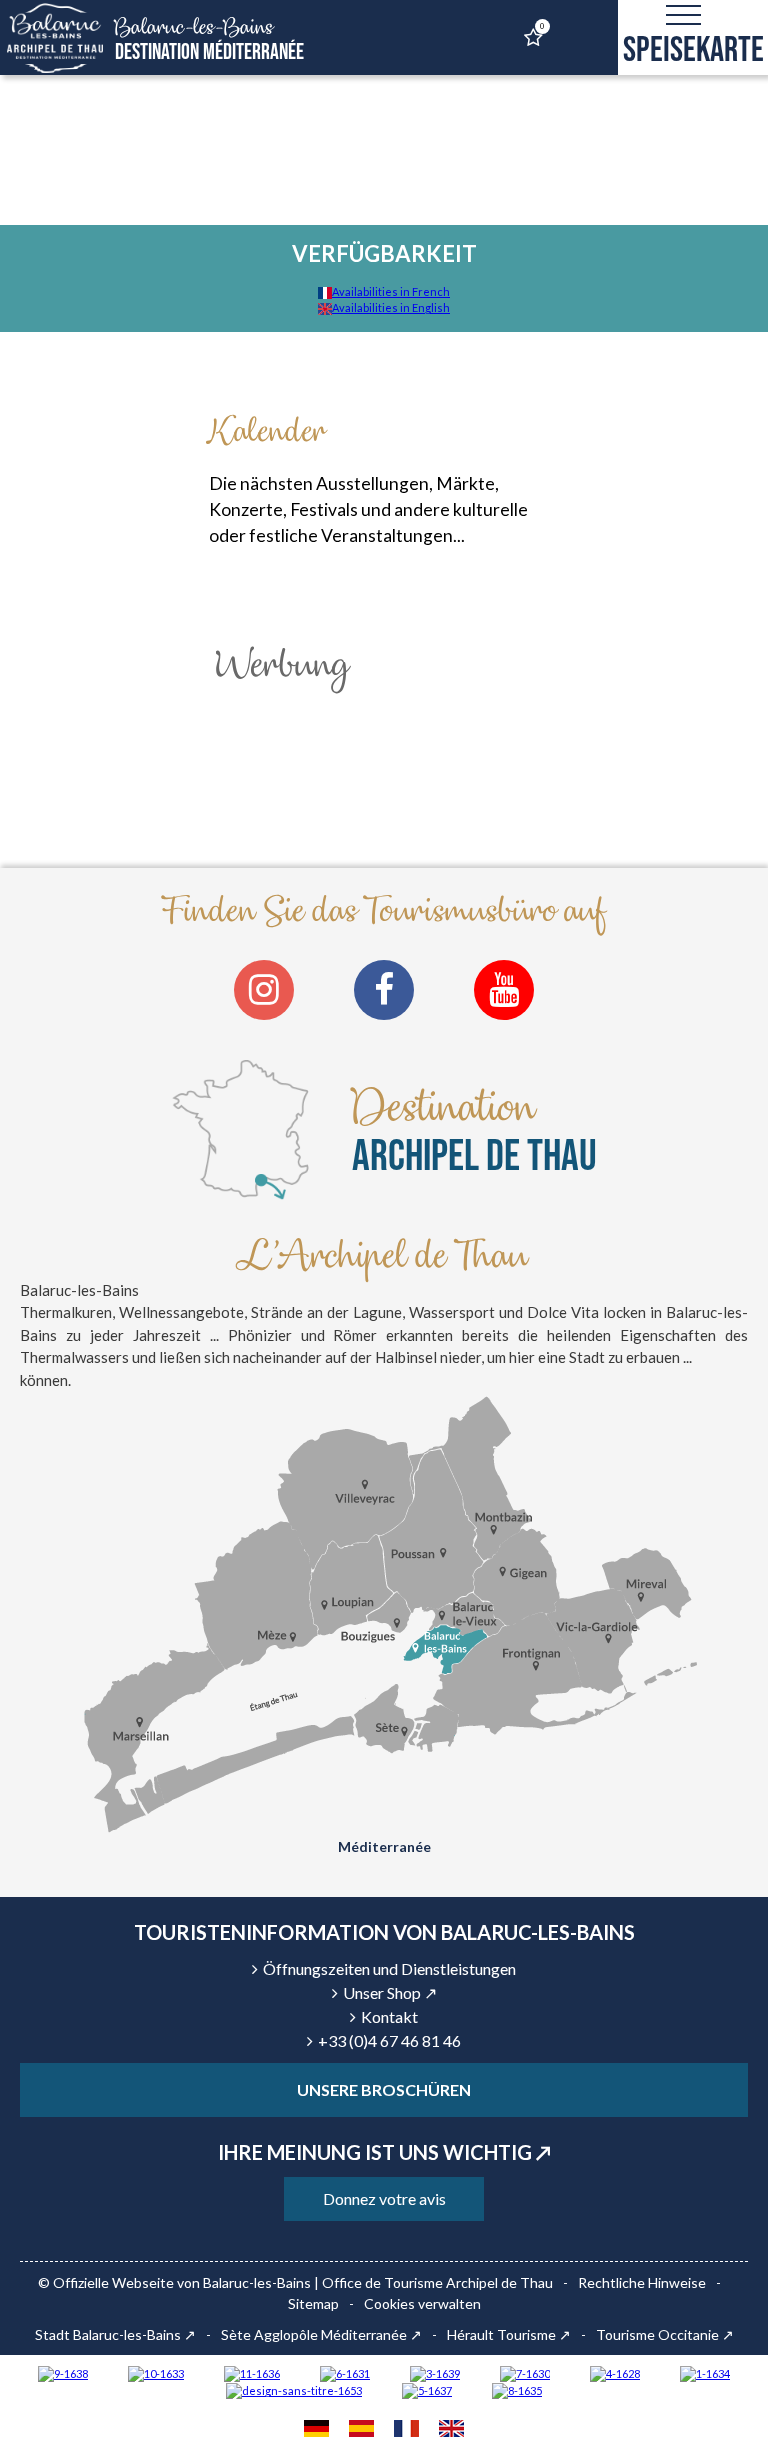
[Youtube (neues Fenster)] (504, 990)
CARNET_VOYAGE (541, 26)
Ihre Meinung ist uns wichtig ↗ (384, 2152)
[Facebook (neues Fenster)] (384, 990)
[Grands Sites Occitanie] (705, 2372)
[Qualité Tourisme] (294, 2389)
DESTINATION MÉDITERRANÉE (209, 40)
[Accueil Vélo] (435, 2372)
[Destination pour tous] (427, 2389)
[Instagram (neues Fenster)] (264, 990)
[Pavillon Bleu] (345, 2372)
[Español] (361, 2431)
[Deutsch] (316, 2431)
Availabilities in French (391, 291)
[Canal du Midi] (525, 2372)
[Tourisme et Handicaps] (63, 2372)
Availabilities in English (391, 307)
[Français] (406, 2431)
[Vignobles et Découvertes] (517, 2389)
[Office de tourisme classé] (252, 2372)
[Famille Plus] (615, 2372)
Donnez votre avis (384, 2198)
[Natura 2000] (156, 2372)
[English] (451, 2431)
